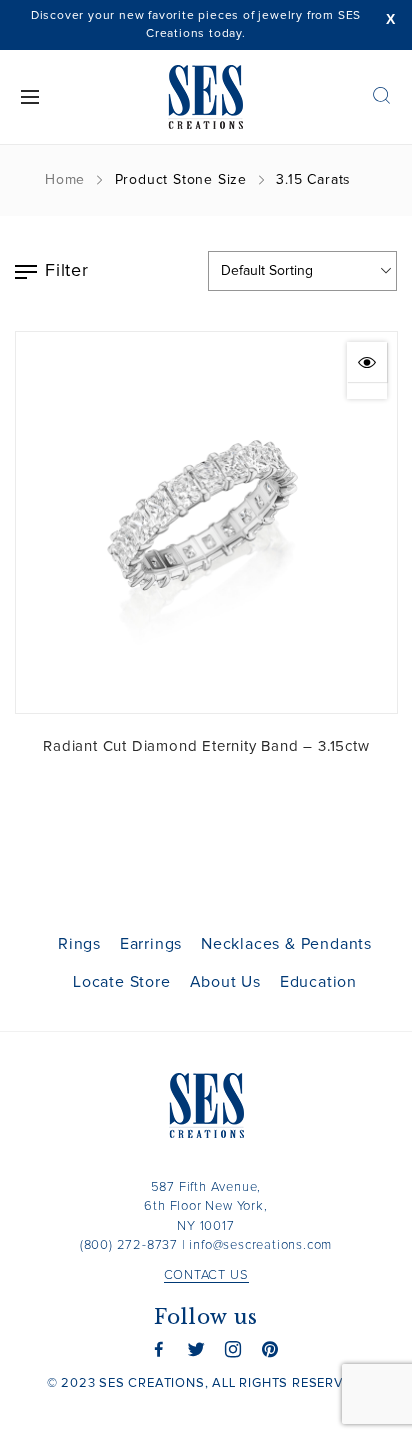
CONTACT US (206, 1275)
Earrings (151, 944)
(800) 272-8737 (129, 1245)
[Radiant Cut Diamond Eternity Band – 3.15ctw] (206, 522)
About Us (225, 982)
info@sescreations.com (260, 1245)
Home (65, 180)
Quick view (367, 362)
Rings (79, 944)
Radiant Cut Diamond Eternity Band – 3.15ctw (206, 746)
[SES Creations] (206, 97)
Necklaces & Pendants (286, 944)
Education (318, 982)
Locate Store (122, 982)
